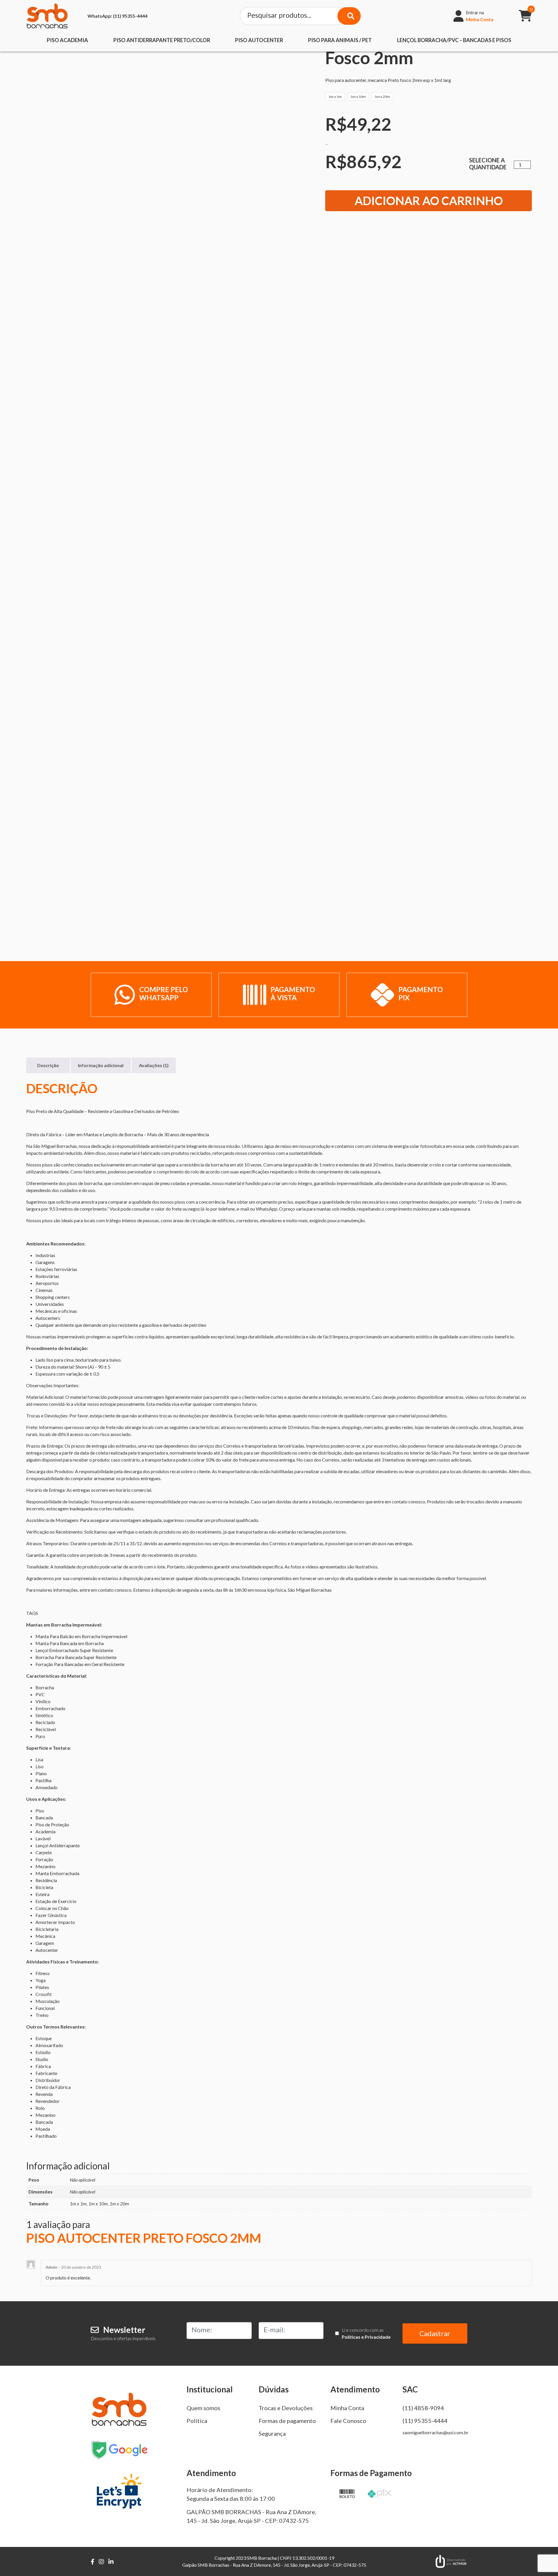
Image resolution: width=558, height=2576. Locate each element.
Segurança (272, 2433)
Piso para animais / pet (340, 40)
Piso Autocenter (259, 40)
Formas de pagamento (287, 2421)
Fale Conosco (348, 2421)
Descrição (48, 1065)
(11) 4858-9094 (423, 2408)
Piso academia (67, 40)
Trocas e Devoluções (286, 2408)
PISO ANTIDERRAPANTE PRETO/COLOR (162, 40)
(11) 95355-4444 (117, 16)
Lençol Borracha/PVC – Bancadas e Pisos (454, 40)
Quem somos (203, 2408)
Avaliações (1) (154, 1065)
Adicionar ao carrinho (429, 201)
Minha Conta (347, 2408)
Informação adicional (101, 1065)
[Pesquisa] (349, 16)
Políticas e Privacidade (366, 2337)
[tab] (48, 1065)
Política (197, 2421)
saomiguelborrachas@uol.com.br (436, 2432)
